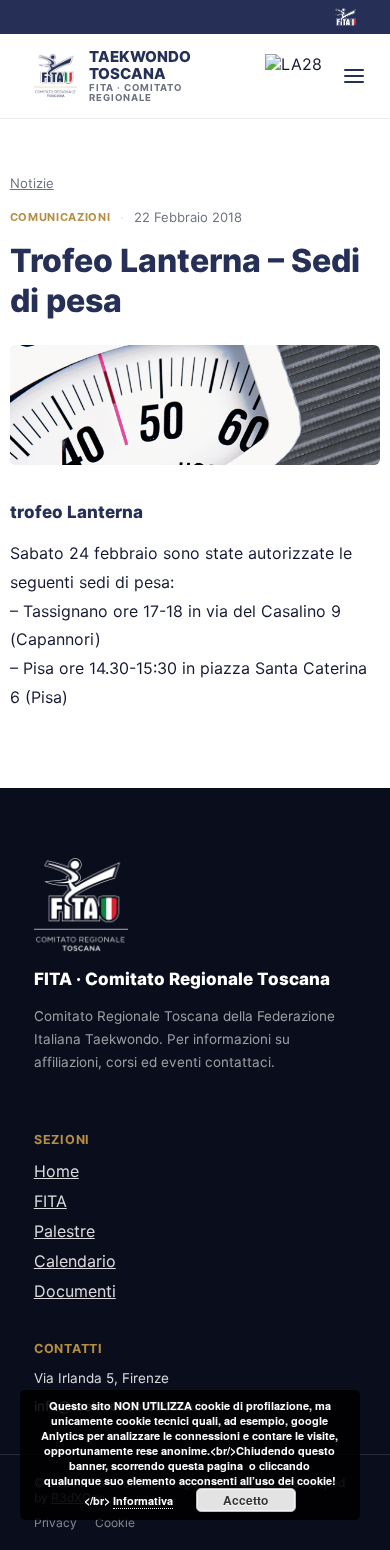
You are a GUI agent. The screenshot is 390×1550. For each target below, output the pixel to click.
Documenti (75, 1291)
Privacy (55, 1522)
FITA (50, 1201)
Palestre (64, 1231)
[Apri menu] (354, 76)
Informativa (143, 1500)
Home (56, 1171)
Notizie (32, 183)
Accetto (245, 1500)
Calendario (75, 1261)
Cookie (115, 1522)
